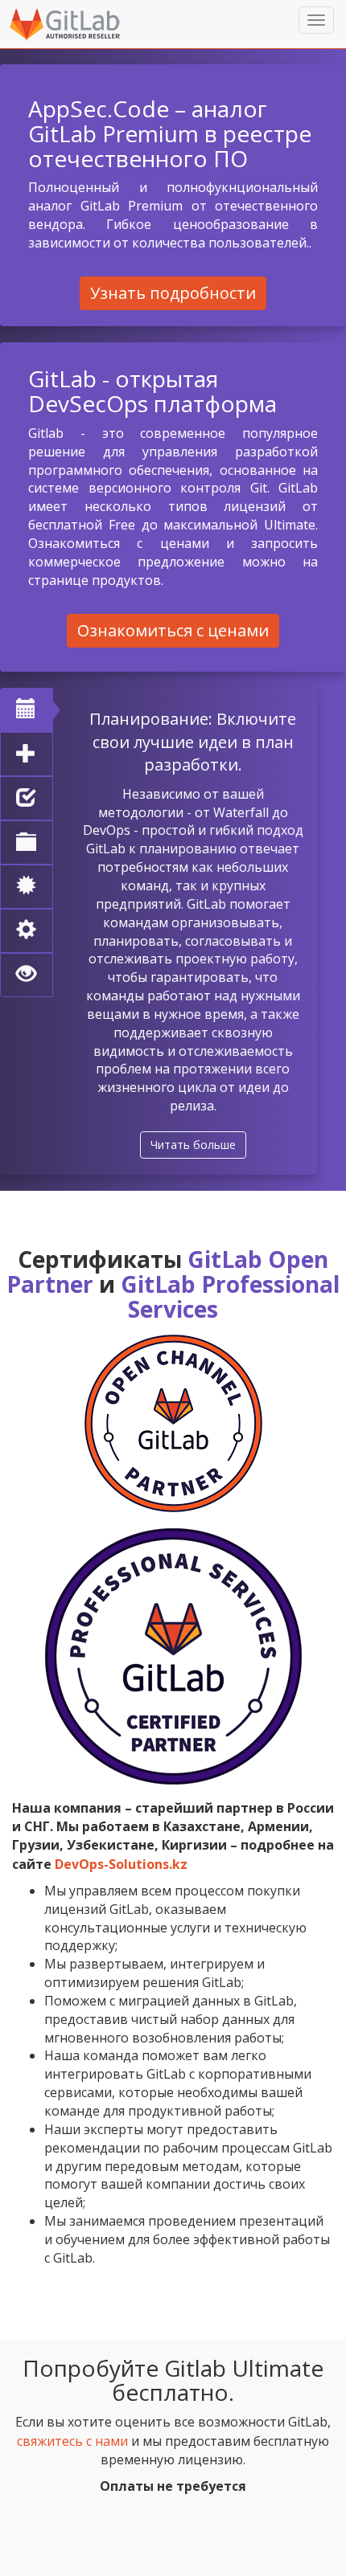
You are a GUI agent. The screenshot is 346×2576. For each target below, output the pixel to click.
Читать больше (193, 1145)
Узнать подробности (173, 293)
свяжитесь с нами (72, 2441)
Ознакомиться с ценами (173, 630)
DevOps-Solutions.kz (121, 1864)
